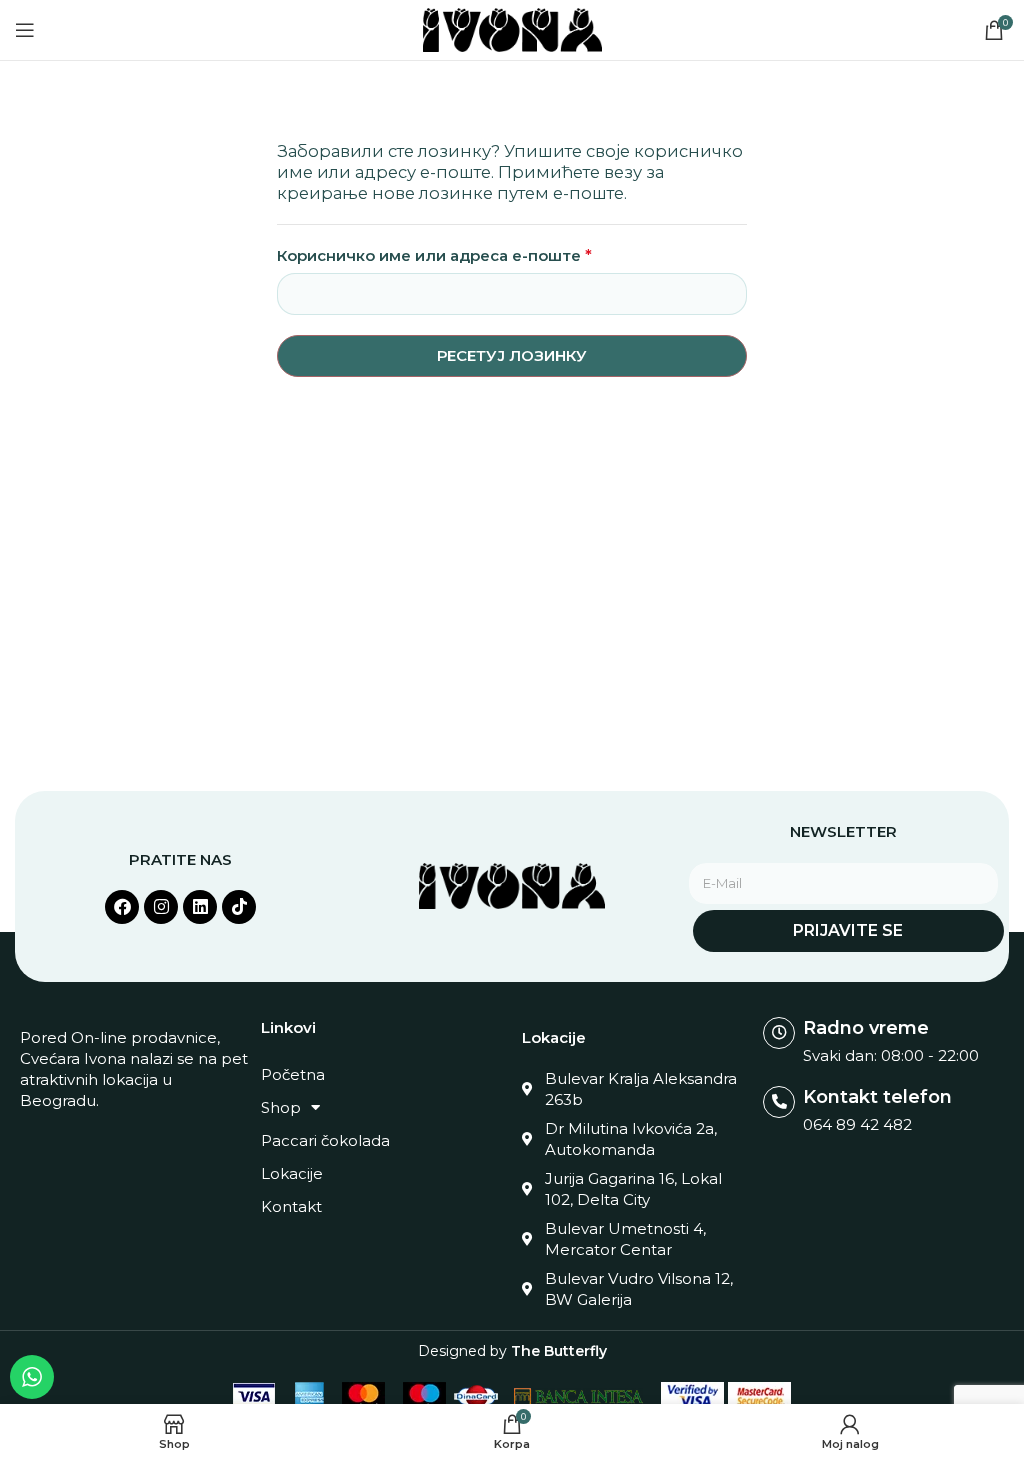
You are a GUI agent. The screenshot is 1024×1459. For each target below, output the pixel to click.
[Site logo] (512, 28)
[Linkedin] (200, 907)
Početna (293, 1074)
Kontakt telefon (877, 1097)
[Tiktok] (239, 907)
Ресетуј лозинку (512, 355)
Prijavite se (848, 930)
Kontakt (291, 1206)
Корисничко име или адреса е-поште (434, 255)
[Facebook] (122, 907)
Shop (281, 1107)
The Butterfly (559, 1351)
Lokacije (292, 1173)
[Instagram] (161, 907)
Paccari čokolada (325, 1140)
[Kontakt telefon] (779, 1102)
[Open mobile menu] (25, 30)
